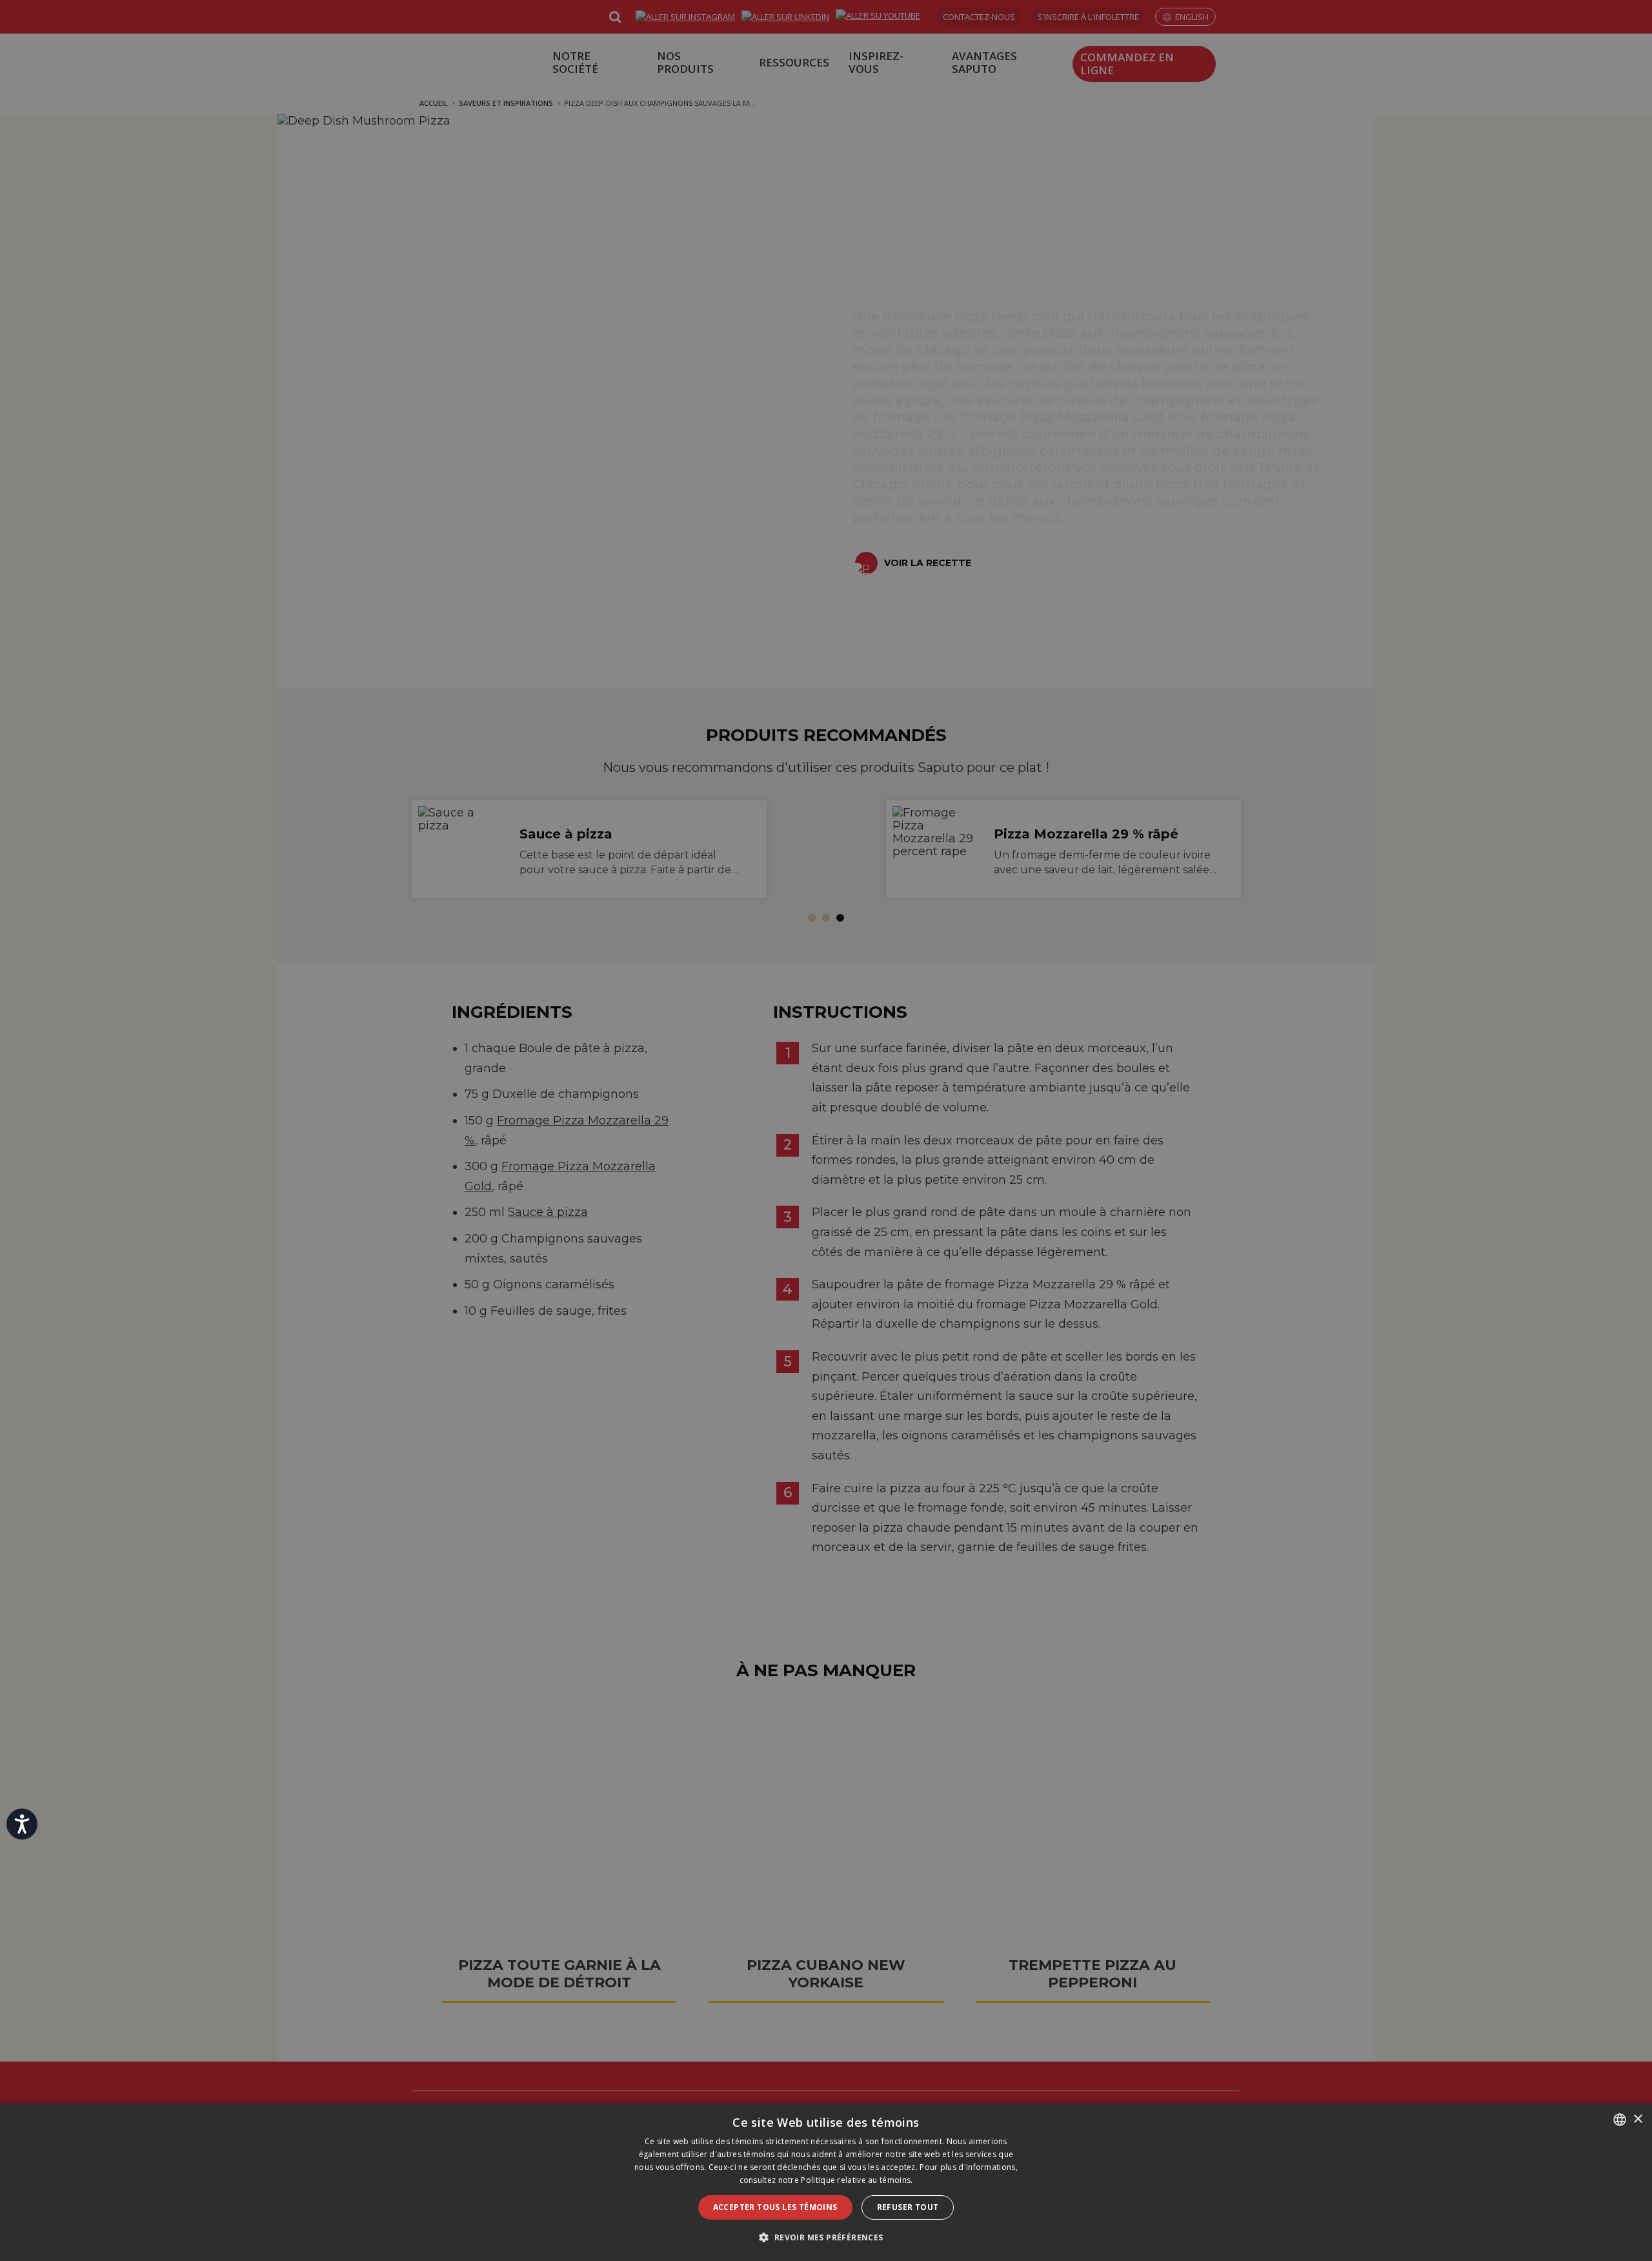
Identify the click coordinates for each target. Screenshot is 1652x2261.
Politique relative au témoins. (857, 2180)
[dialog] (826, 2182)
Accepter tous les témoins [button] (775, 2207)
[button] (826, 2237)
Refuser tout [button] (908, 2207)
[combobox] (1620, 2120)
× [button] (1637, 2119)
